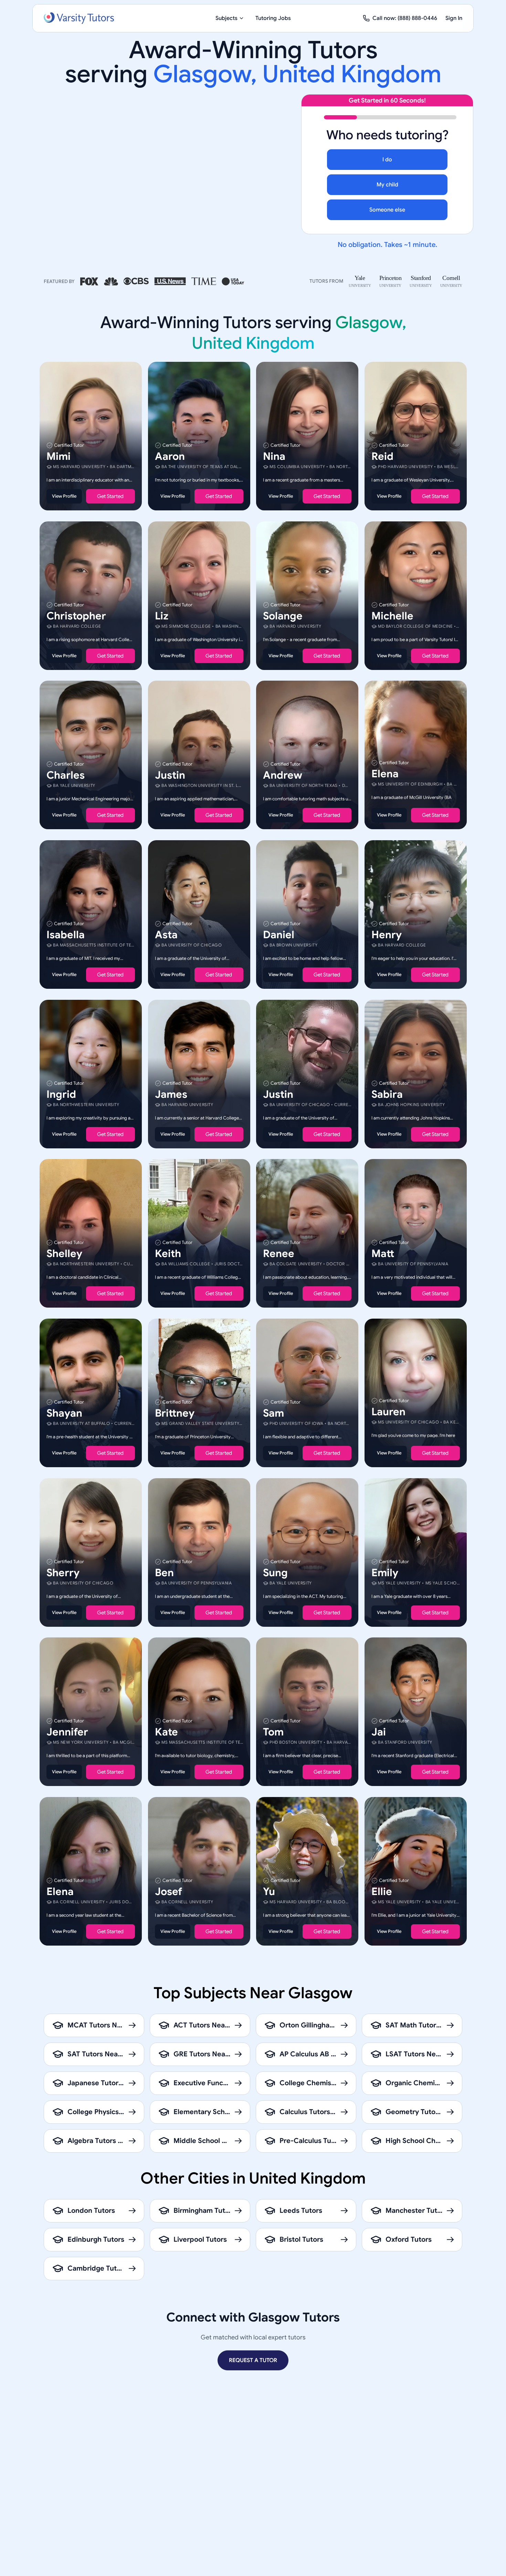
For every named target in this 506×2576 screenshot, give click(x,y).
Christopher (76, 616)
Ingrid (61, 1094)
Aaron (170, 456)
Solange (283, 616)
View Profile (64, 496)
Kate (166, 1732)
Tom (273, 1732)
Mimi (59, 456)
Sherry (63, 1572)
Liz (162, 616)
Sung (275, 1572)
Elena (385, 774)
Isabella (66, 935)
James (171, 1094)
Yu (269, 1891)
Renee (279, 1254)
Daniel (279, 935)
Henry (387, 935)
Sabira (387, 1094)
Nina (274, 456)
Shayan (64, 1413)
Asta (166, 935)
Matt (383, 1254)
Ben (164, 1572)
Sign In (454, 18)
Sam (273, 1413)
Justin (170, 775)
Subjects (226, 18)
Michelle (392, 616)
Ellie (382, 1891)
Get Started (110, 496)
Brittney (175, 1413)
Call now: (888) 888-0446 (405, 18)
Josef (168, 1891)
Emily (385, 1572)
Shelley (64, 1254)
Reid (382, 456)
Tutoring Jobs (273, 18)
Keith (168, 1254)
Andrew (283, 775)
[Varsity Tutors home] (79, 18)
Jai (379, 1732)
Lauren (388, 1412)
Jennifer (67, 1732)
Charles (66, 775)
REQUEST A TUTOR (253, 2360)
